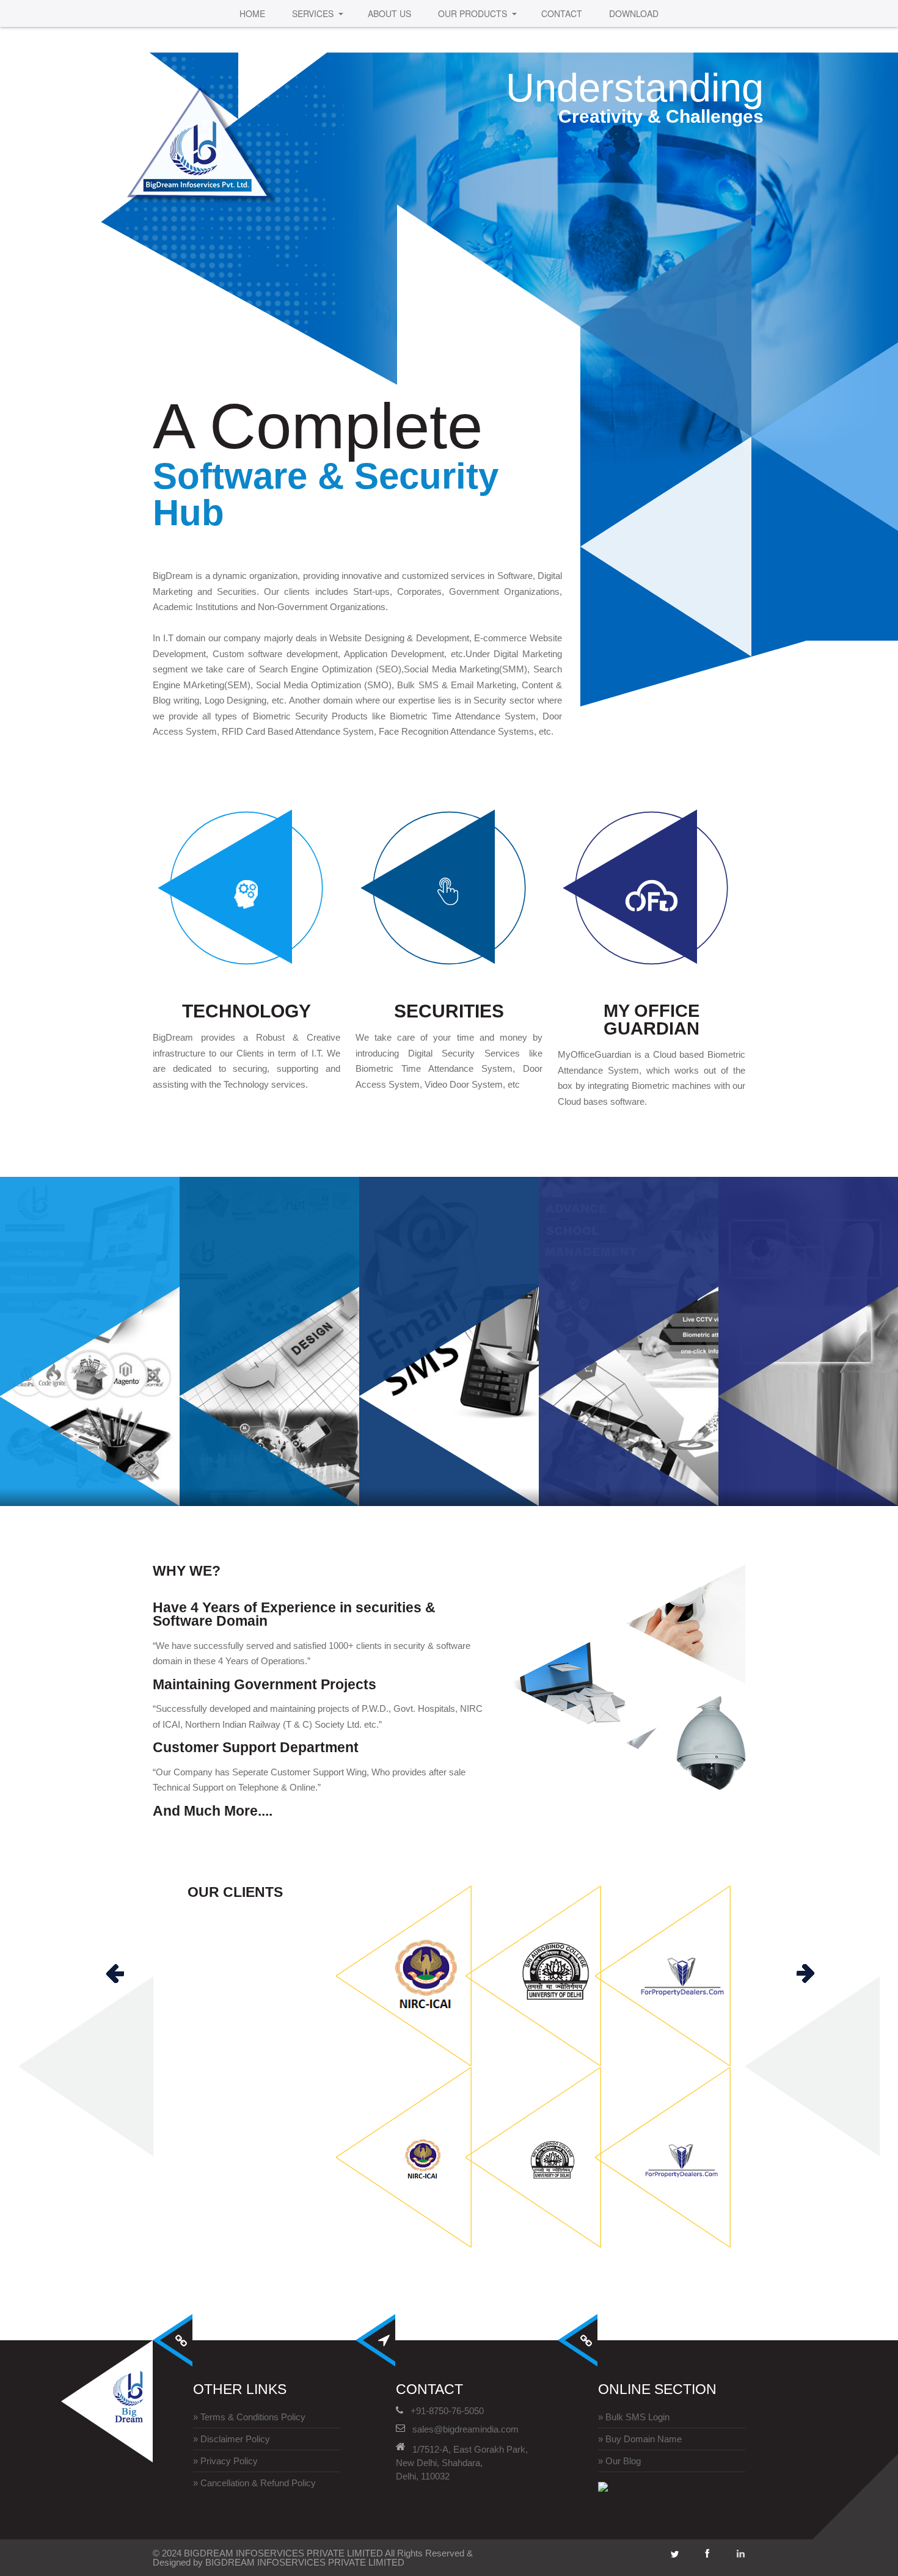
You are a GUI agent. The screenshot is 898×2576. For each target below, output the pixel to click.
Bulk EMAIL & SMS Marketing (465, 1287)
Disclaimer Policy (235, 2439)
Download (634, 13)
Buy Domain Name (644, 2439)
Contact (562, 13)
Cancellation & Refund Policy (258, 2483)
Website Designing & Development (107, 1278)
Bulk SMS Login (637, 2417)
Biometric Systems (824, 1276)
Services (313, 13)
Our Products (473, 13)
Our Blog (623, 2461)
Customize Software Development (304, 1286)
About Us (389, 13)
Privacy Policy (229, 2461)
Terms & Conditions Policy (253, 2417)
